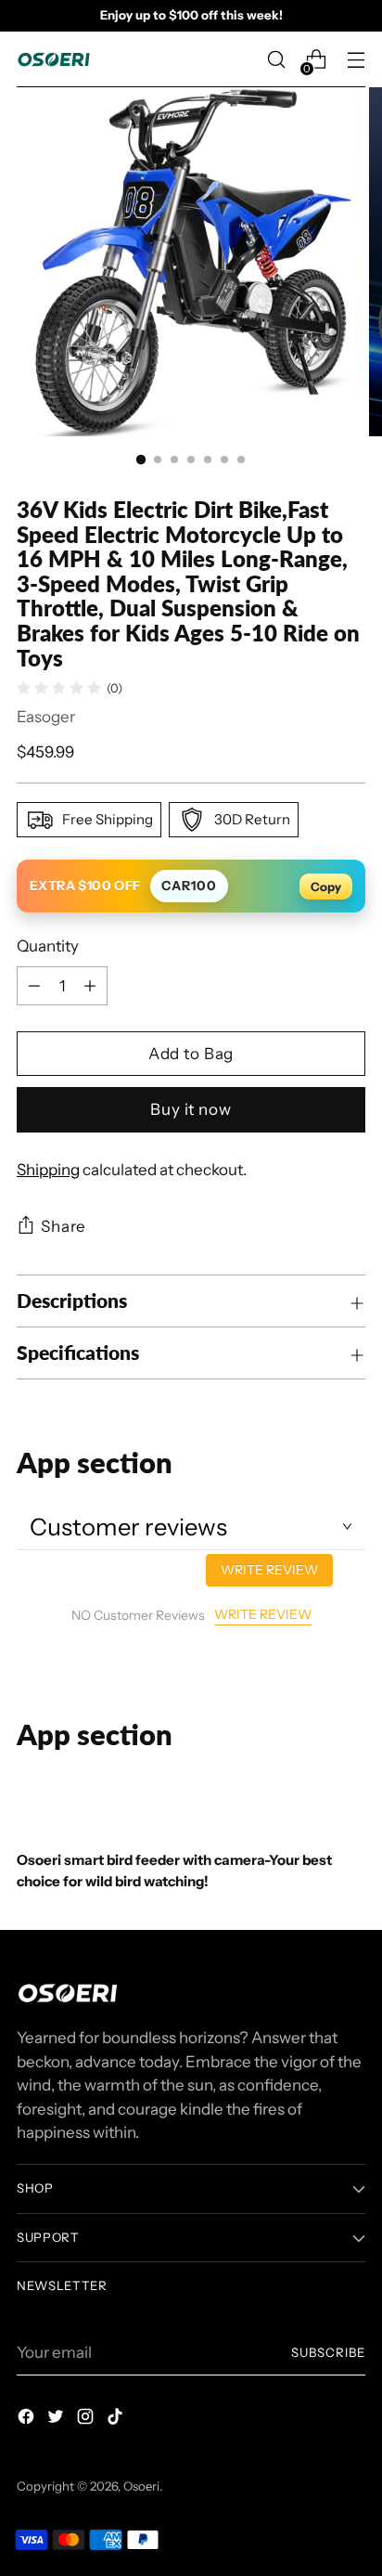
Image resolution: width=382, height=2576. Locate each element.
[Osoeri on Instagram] (87, 2420)
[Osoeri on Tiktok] (117, 2420)
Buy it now (191, 1109)
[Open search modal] (276, 60)
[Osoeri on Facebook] (28, 2420)
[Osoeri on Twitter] (57, 2420)
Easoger (46, 717)
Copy (326, 887)
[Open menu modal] (356, 60)
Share (64, 1226)
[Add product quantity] (34, 986)
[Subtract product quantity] (90, 986)
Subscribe (328, 2352)
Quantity (48, 946)
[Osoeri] (54, 59)
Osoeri (141, 2486)
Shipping (48, 1170)
